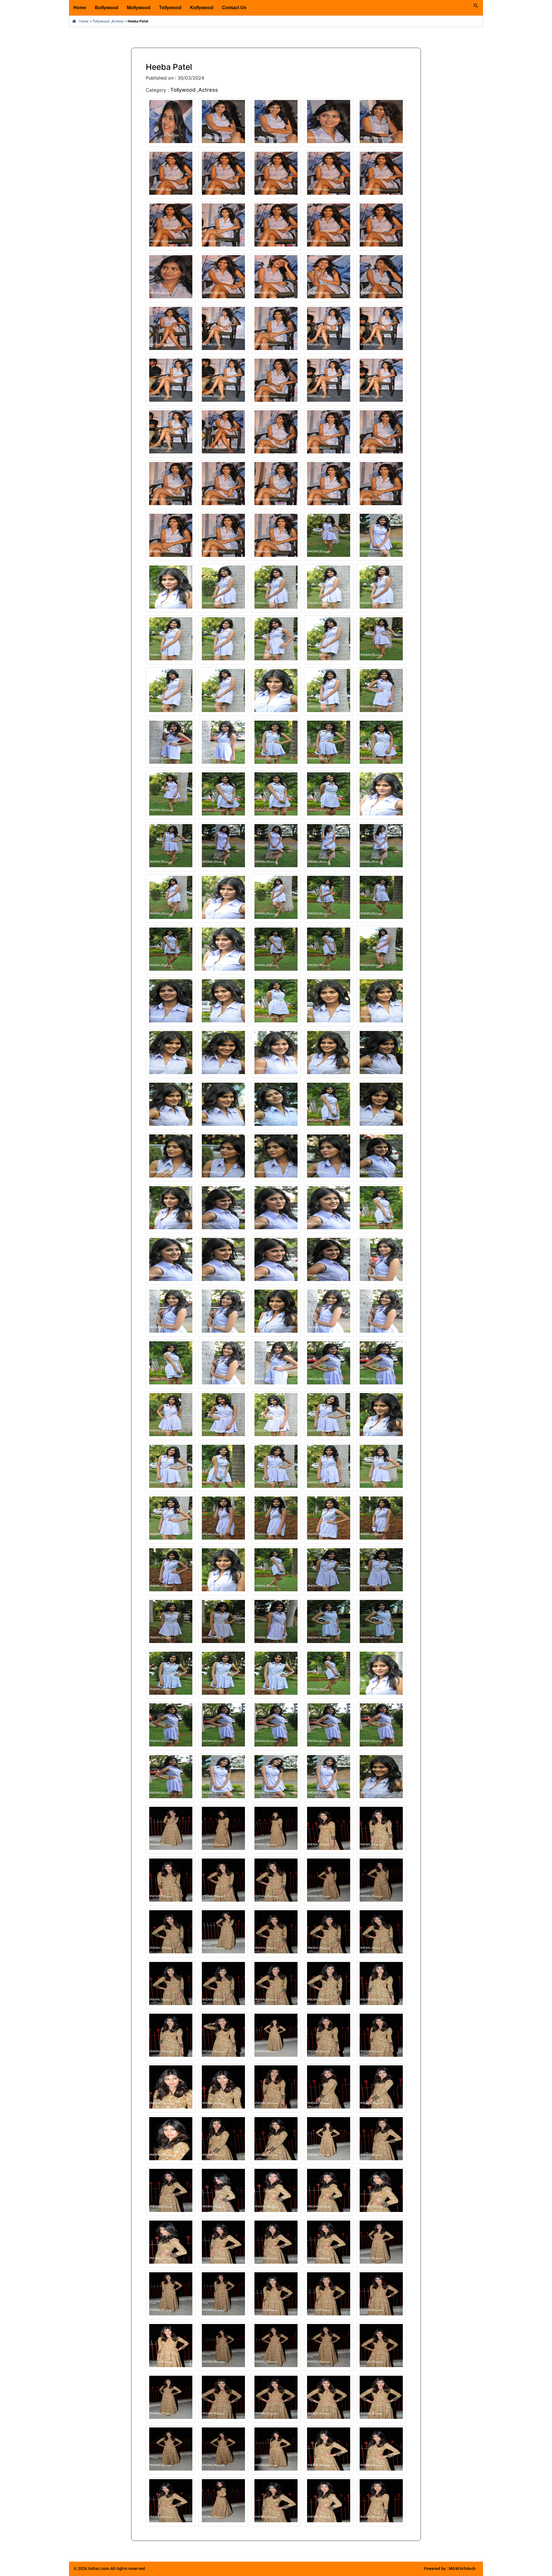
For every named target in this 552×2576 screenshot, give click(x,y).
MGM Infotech (462, 2569)
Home (80, 8)
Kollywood (202, 8)
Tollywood (170, 8)
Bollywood (107, 8)
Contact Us (234, 8)
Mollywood (139, 8)
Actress (118, 21)
